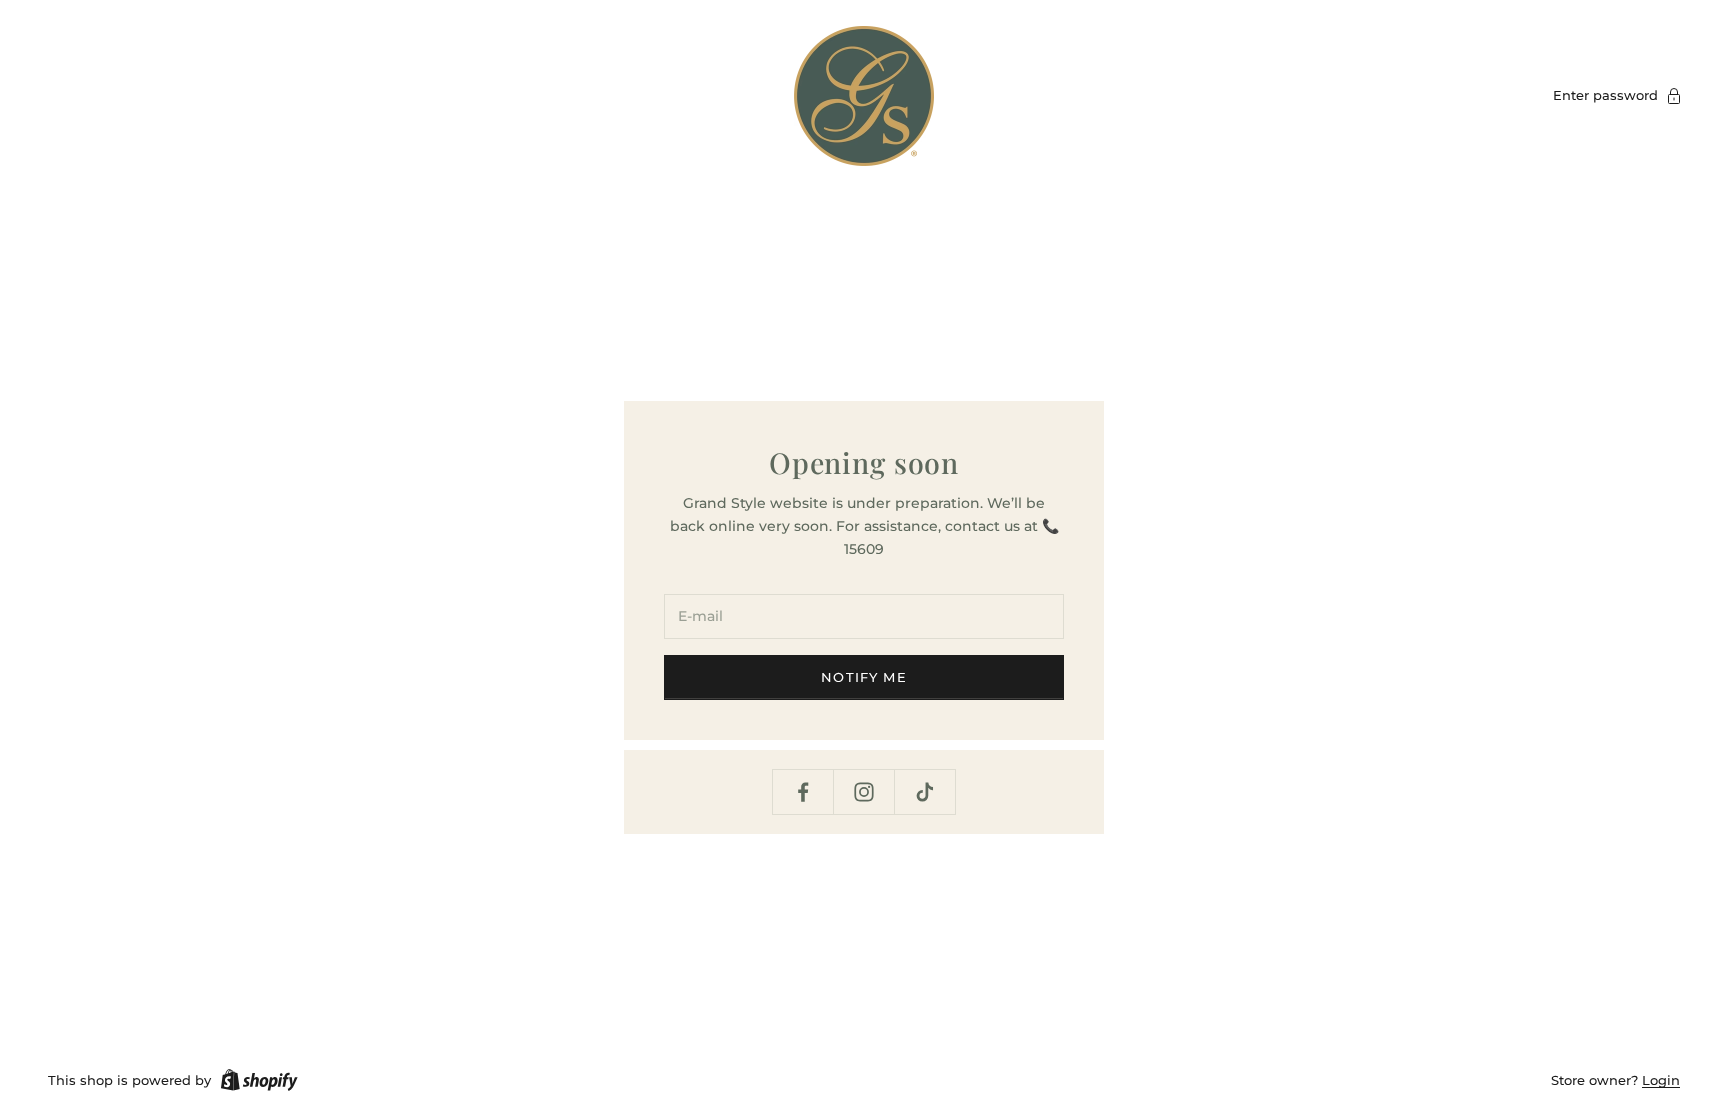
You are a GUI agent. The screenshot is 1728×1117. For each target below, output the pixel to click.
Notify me (864, 677)
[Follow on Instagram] (864, 792)
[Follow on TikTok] (925, 792)
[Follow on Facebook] (803, 792)
